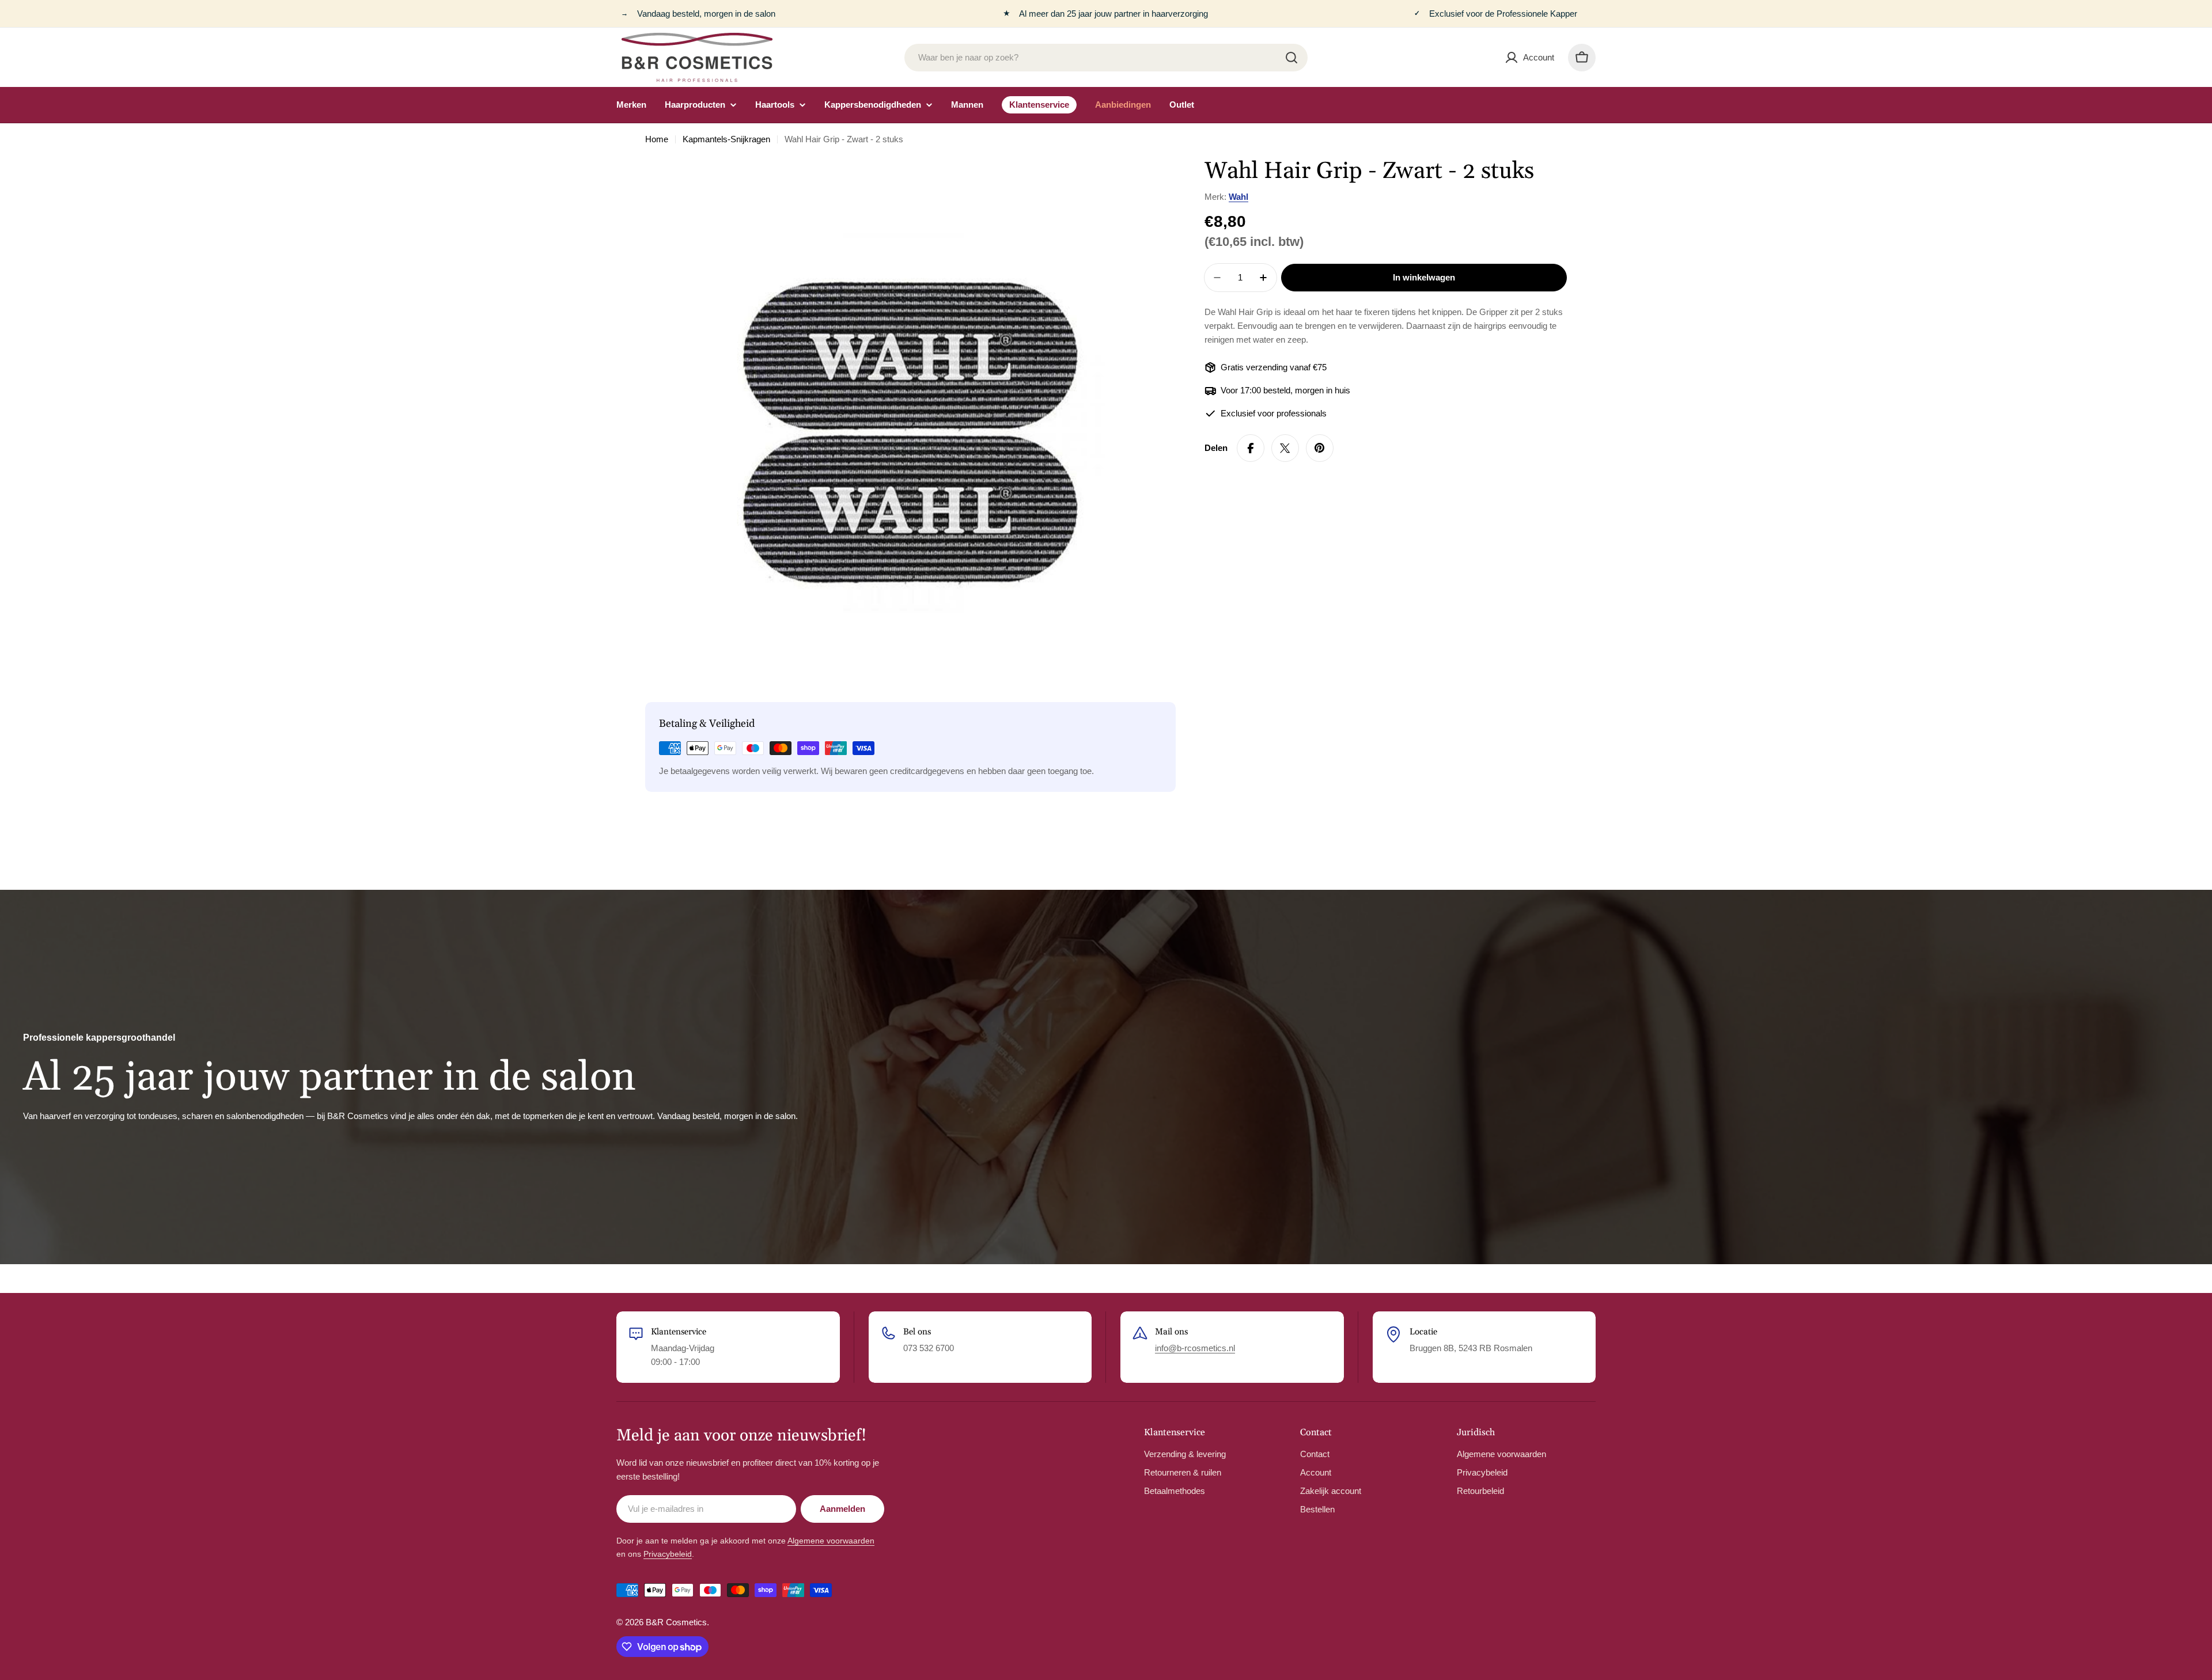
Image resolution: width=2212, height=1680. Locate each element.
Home (657, 139)
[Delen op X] (1285, 448)
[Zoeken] (1291, 58)
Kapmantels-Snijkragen (726, 139)
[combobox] (1106, 58)
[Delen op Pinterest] (1320, 448)
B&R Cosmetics (676, 1622)
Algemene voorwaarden (831, 1541)
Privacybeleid (668, 1554)
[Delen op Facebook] (1251, 448)
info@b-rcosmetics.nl (1195, 1348)
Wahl (1238, 197)
